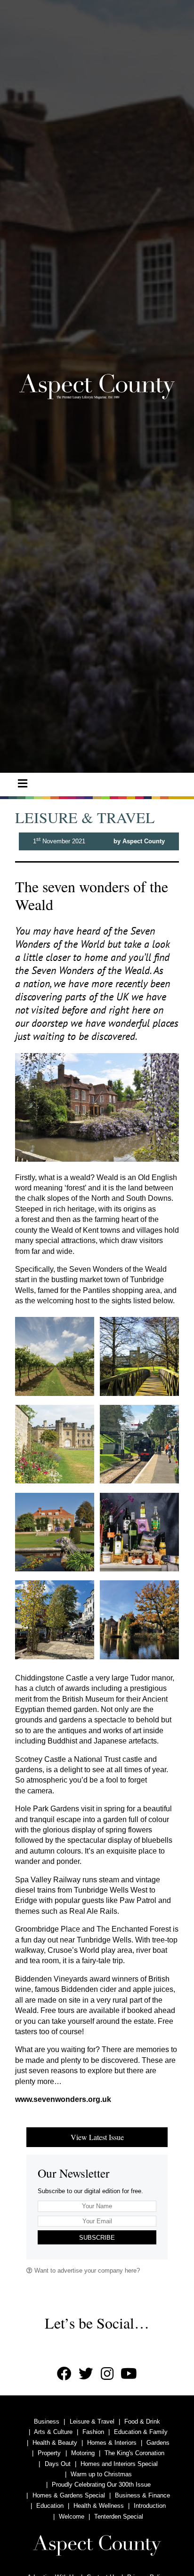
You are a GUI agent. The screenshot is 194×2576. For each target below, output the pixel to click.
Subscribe (97, 2238)
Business (47, 2421)
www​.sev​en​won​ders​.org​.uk (63, 2099)
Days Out (58, 2464)
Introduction (150, 2506)
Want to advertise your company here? (86, 2271)
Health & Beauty (55, 2443)
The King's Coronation (134, 2453)
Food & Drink (142, 2421)
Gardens (158, 2443)
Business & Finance (142, 2495)
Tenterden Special (119, 2517)
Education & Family (141, 2432)
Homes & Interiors (112, 2443)
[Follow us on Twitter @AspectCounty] (86, 2374)
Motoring (83, 2453)
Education (50, 2506)
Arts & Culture (53, 2432)
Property (49, 2453)
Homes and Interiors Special (119, 2464)
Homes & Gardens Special (69, 2495)
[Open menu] (23, 784)
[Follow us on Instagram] (107, 2374)
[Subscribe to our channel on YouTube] (129, 2374)
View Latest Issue (97, 2137)
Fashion (93, 2432)
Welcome (72, 2517)
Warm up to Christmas (101, 2474)
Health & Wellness (99, 2506)
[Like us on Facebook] (64, 2374)
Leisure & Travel (92, 2421)
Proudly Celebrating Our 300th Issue (101, 2485)
